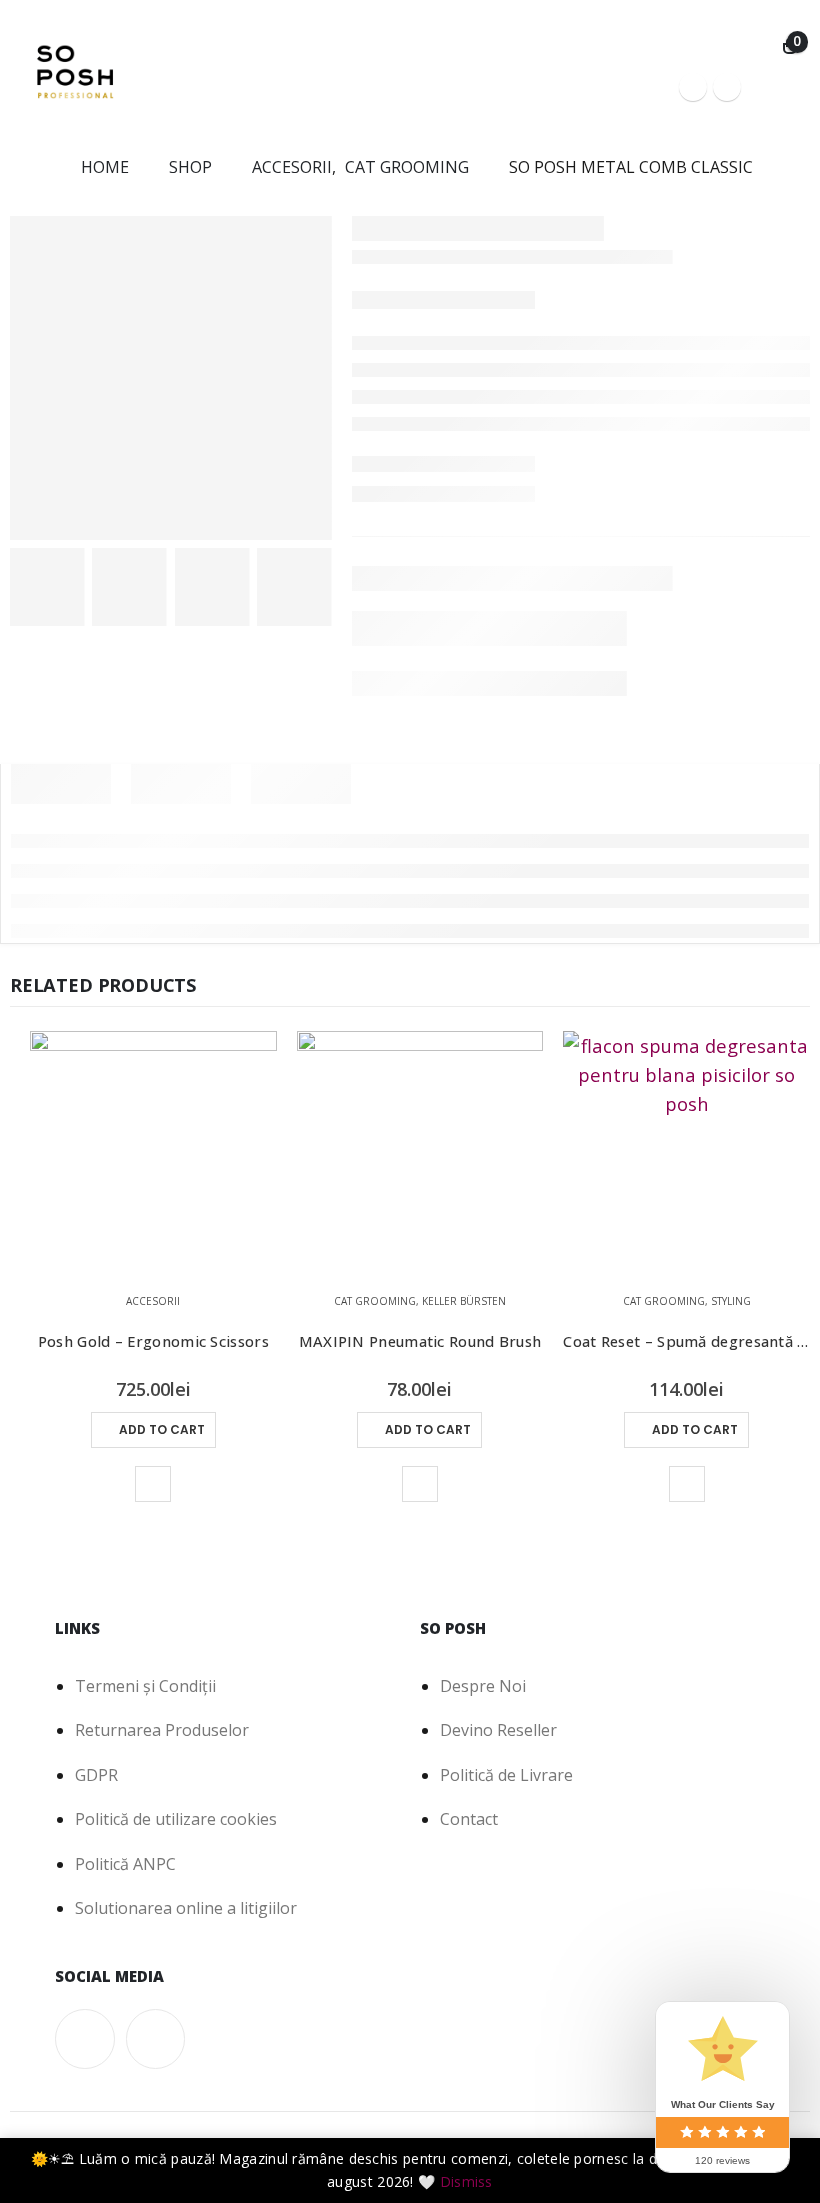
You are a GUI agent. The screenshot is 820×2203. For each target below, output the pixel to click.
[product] (153, 1154)
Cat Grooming (375, 1301)
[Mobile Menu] (779, 87)
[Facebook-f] (85, 2039)
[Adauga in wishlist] (153, 1484)
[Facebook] (693, 87)
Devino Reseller (498, 1730)
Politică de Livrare (506, 1775)
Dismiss (466, 2181)
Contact (469, 1819)
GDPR (96, 1775)
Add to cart (162, 1429)
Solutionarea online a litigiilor (186, 1908)
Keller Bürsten (464, 1301)
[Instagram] (727, 87)
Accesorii (153, 1301)
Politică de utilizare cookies (176, 1819)
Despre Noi (483, 1686)
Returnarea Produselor (162, 1730)
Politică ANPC (125, 1864)
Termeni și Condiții (145, 1686)
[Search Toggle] (756, 47)
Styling (731, 1301)
